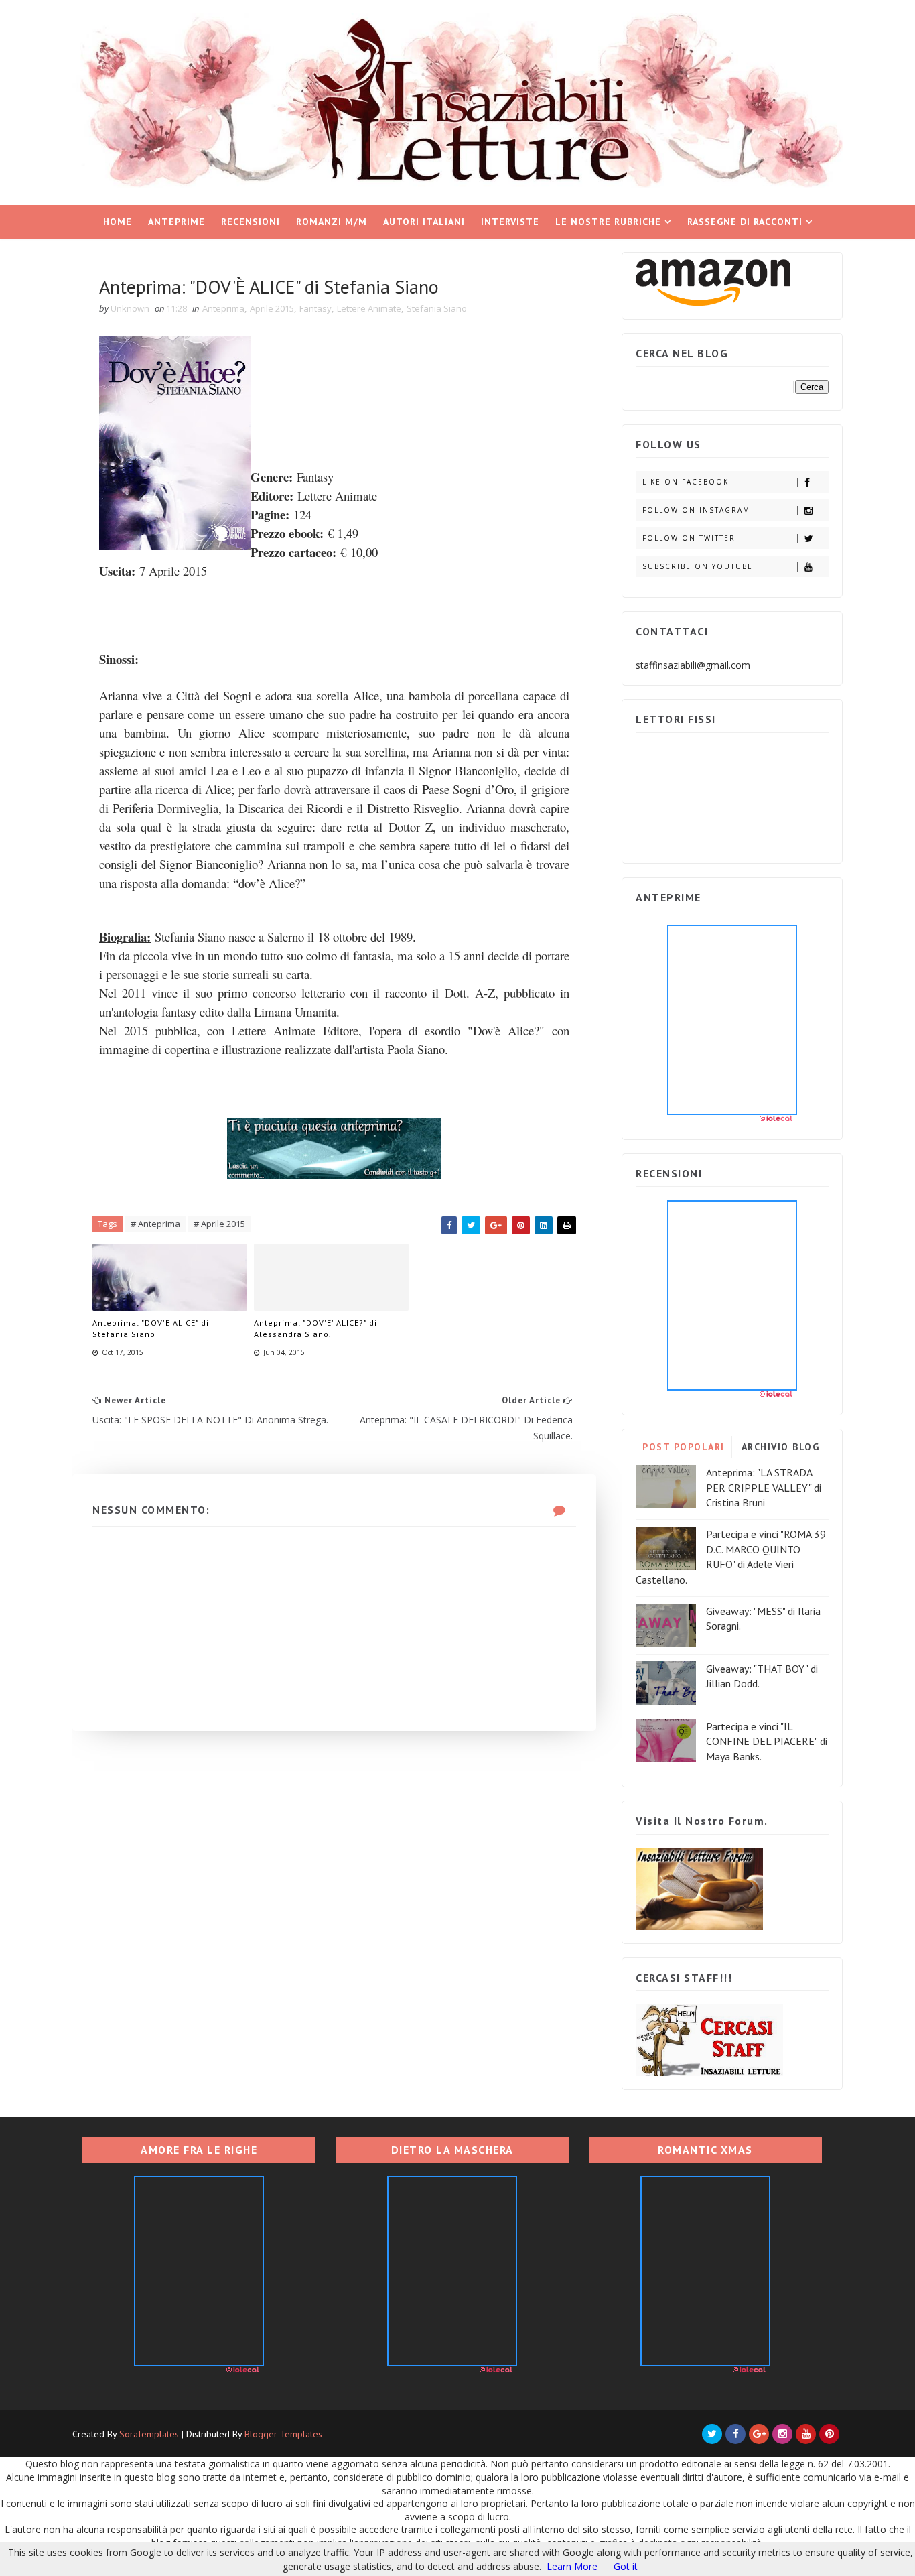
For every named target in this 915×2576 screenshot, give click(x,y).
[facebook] (735, 2434)
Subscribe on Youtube (698, 566)
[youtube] (806, 2434)
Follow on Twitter (689, 538)
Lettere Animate (369, 308)
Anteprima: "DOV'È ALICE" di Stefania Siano (151, 1328)
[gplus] (759, 2434)
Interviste (510, 222)
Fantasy (315, 308)
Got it (626, 2566)
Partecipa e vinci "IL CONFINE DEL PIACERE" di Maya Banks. (767, 1741)
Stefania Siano (437, 308)
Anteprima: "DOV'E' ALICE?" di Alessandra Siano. (315, 1328)
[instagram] (782, 2434)
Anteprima (223, 308)
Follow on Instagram (696, 510)
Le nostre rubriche (608, 222)
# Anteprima (155, 1224)
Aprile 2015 (272, 308)
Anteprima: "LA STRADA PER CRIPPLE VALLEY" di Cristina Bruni (764, 1487)
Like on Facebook (686, 482)
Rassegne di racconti (745, 222)
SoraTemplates (149, 2434)
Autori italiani (424, 222)
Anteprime (177, 222)
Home (118, 222)
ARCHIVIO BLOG (781, 1447)
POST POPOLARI (684, 1447)
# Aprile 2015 (219, 1224)
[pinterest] (829, 2434)
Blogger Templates (283, 2434)
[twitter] (712, 2434)
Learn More (572, 2566)
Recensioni (251, 222)
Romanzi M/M (332, 222)
